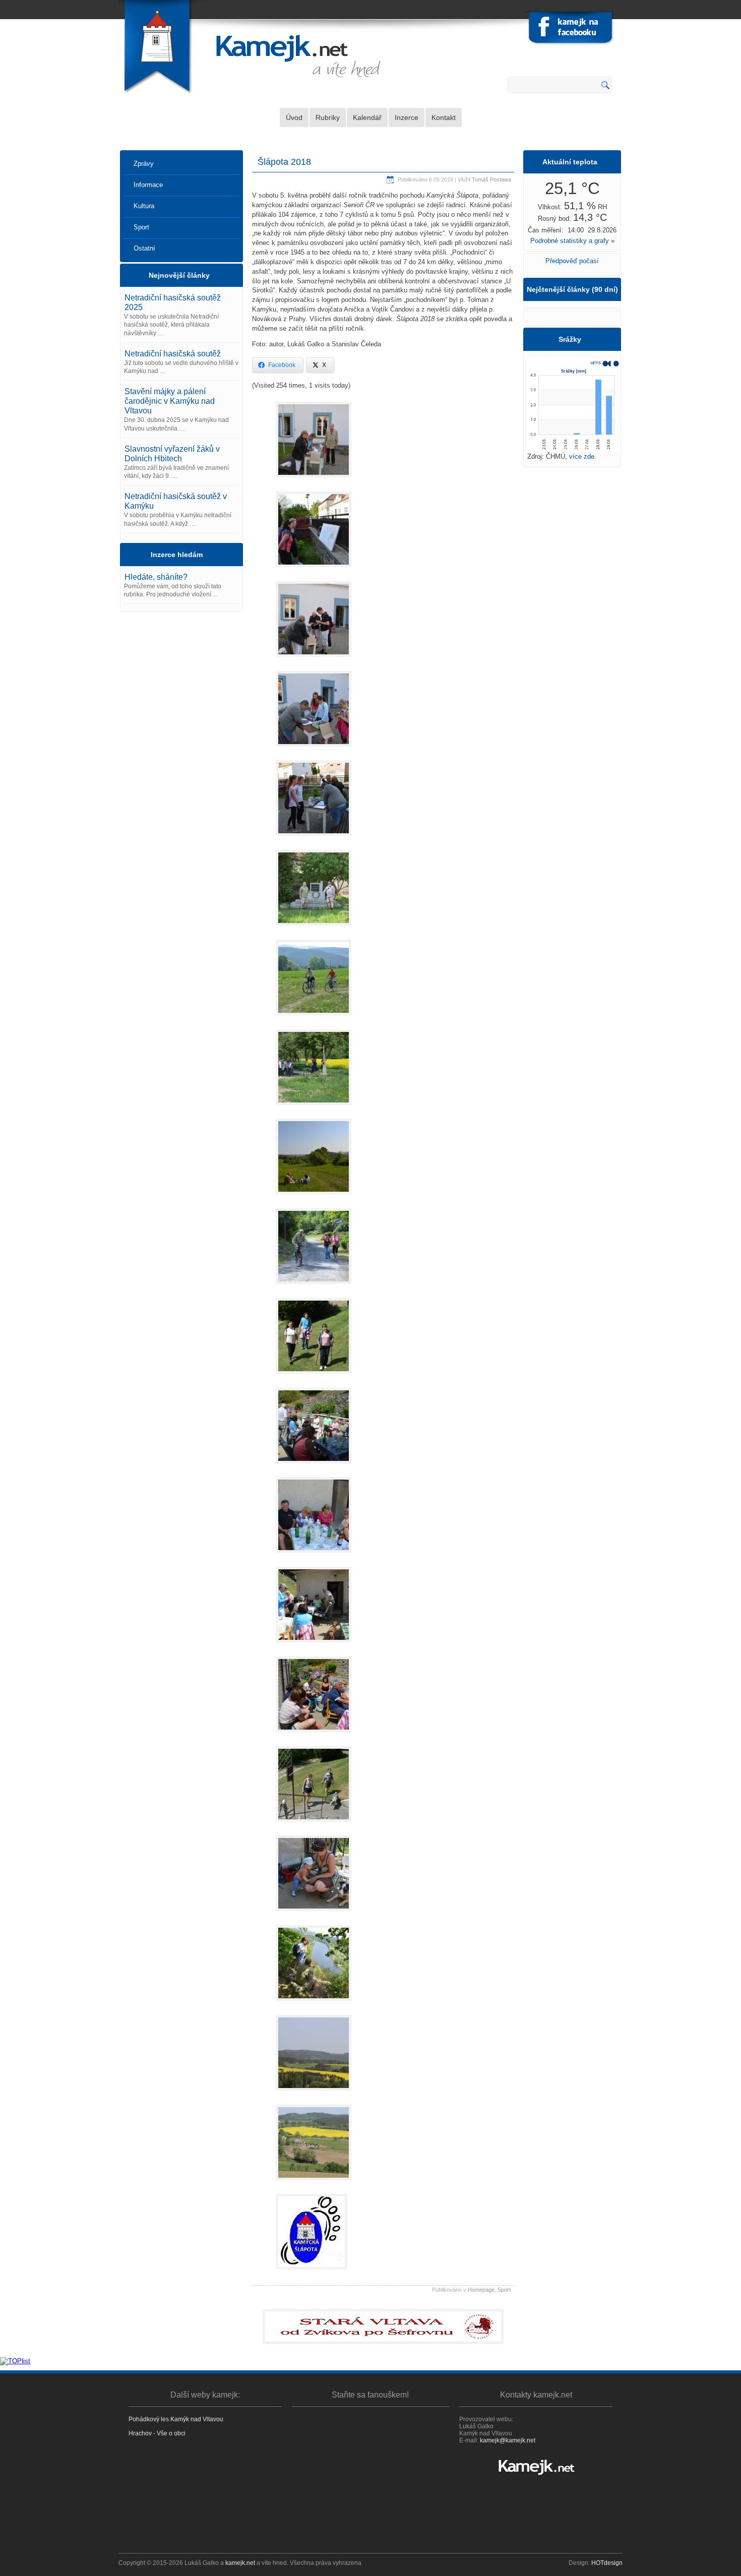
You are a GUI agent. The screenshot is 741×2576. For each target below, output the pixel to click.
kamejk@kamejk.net (508, 2440)
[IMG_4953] (314, 1645)
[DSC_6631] (314, 1376)
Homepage (481, 2290)
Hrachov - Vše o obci (157, 2433)
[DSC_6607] (314, 839)
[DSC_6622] (314, 1108)
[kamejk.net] (536, 2467)
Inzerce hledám (177, 555)
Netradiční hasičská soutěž (173, 354)
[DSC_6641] (314, 1825)
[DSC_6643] (314, 1914)
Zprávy (144, 164)
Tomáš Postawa (491, 179)
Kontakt (444, 117)
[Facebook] (570, 29)
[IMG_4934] (314, 2093)
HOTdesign (607, 2563)
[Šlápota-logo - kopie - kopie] (312, 2272)
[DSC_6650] (314, 2004)
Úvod (294, 117)
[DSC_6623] (314, 1197)
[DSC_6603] (314, 660)
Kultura (144, 206)
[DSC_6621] (314, 1018)
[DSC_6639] (314, 1735)
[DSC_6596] (314, 570)
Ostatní (144, 248)
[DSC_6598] (314, 749)
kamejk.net (240, 2563)
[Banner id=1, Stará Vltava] (383, 2326)
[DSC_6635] (314, 1555)
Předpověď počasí (572, 261)
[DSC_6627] (314, 1287)
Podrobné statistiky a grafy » (572, 241)
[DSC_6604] (314, 480)
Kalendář (367, 117)
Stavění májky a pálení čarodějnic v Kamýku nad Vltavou (170, 401)
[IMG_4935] (314, 2183)
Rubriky (328, 117)
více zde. (583, 456)
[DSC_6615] (314, 928)
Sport (141, 227)
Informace (148, 185)
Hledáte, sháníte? (156, 577)
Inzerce (407, 117)
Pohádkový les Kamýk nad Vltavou (176, 2419)
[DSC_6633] (314, 1466)
